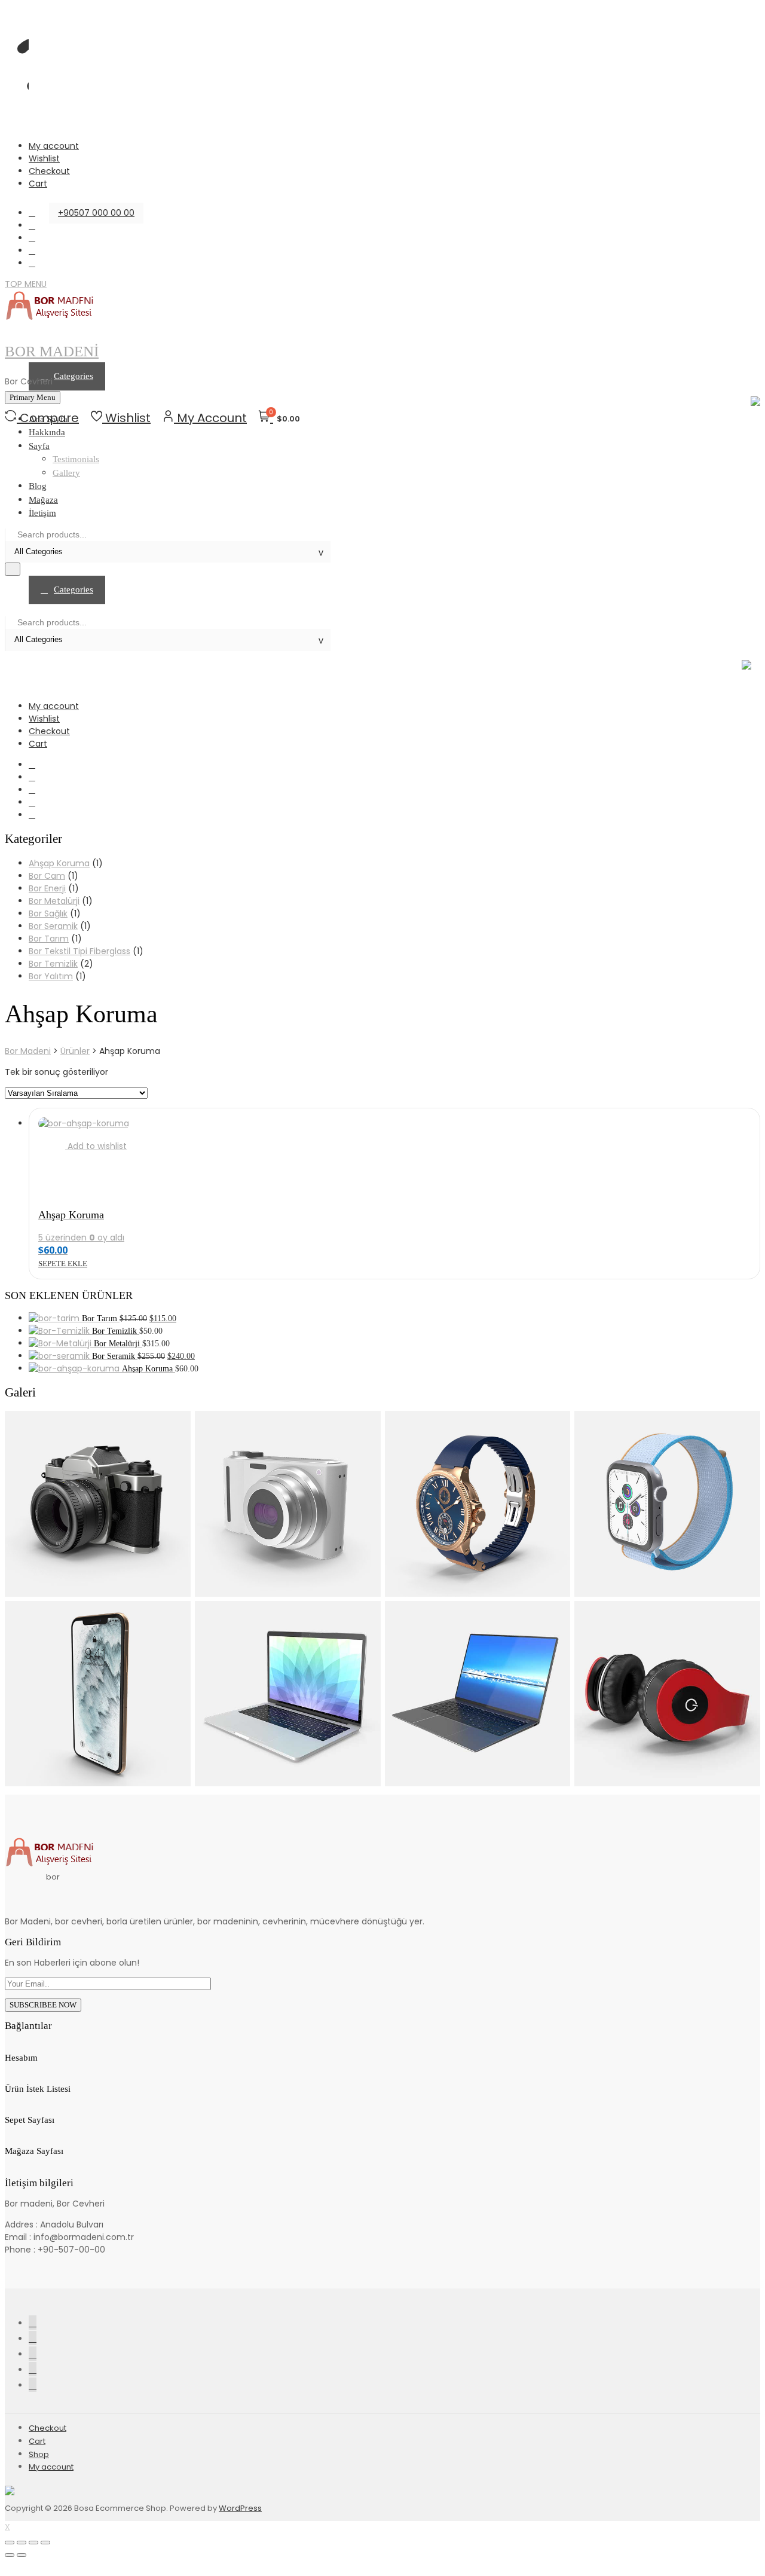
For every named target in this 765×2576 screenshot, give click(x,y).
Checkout (49, 171)
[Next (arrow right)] (22, 2555)
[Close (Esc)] (10, 2543)
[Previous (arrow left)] (10, 2555)
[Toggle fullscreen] (33, 2543)
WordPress (240, 2508)
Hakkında (47, 432)
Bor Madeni (52, 351)
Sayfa (39, 446)
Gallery (66, 473)
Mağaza (43, 500)
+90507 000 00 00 (96, 213)
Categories (74, 589)
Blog (38, 486)
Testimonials (76, 459)
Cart (38, 184)
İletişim (42, 513)
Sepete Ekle (63, 1263)
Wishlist (44, 158)
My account (54, 146)
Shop (39, 2454)
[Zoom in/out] (45, 2543)
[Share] (22, 2543)
